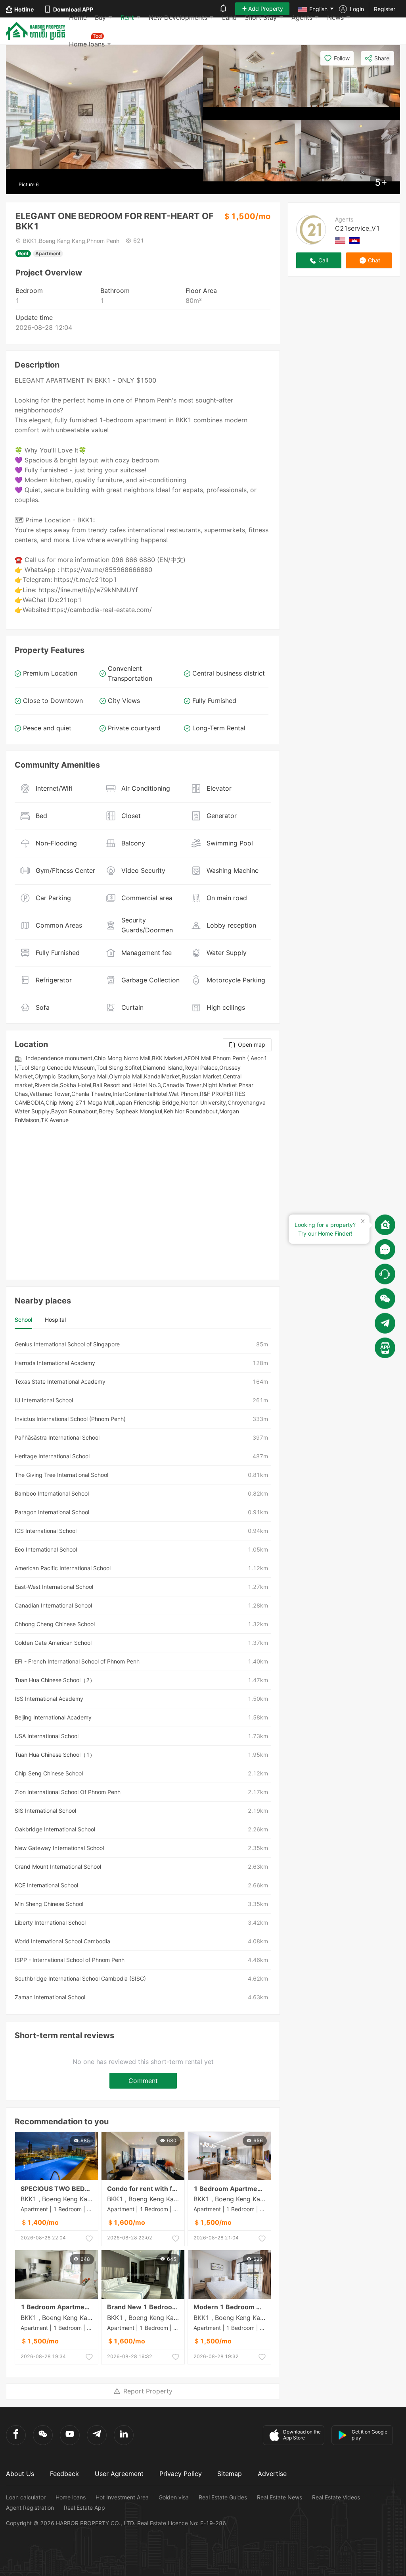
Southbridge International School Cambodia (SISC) (80, 1978)
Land (229, 17)
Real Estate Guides (223, 2497)
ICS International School (46, 1531)
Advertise (272, 2474)
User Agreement (119, 2474)
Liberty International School (50, 1922)
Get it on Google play (370, 2435)
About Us (20, 2474)
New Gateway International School (59, 1848)
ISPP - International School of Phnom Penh (70, 1960)
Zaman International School (50, 1997)
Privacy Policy (181, 2474)
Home (78, 17)
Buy (100, 17)
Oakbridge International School (55, 1829)
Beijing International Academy (53, 1717)
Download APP (73, 9)
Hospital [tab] (55, 1320)
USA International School (47, 1736)
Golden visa (174, 2497)
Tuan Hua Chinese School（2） (55, 1680)
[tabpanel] (143, 1671)
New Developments (178, 17)
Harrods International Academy (55, 1363)
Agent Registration (30, 2508)
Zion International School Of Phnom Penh (68, 1792)
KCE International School (46, 1885)
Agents (302, 17)
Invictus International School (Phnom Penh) (70, 1419)
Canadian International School (53, 1605)
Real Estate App (84, 2508)
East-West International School (54, 1587)
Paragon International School (52, 1512)
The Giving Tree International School (61, 1475)
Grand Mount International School (58, 1867)
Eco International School (46, 1549)
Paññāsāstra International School (57, 1437)
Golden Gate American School (53, 1643)
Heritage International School (52, 1456)
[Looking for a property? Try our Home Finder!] (385, 1225)
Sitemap (230, 2474)
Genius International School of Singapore (67, 1344)
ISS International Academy (49, 1699)
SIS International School (45, 1811)
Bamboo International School (52, 1493)
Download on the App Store (302, 2435)
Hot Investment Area (122, 2497)
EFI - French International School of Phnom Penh (77, 1661)
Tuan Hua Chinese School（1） (55, 1755)
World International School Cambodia (62, 1941)
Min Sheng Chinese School (49, 1904)
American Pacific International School (63, 1568)
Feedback (64, 2474)
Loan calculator (26, 2497)
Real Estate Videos (336, 2497)
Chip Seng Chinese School (49, 1773)
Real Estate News (280, 2497)
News (335, 17)
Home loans (71, 2497)
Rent (127, 17)
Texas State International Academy (60, 1381)
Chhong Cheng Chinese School (55, 1624)
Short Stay (261, 17)
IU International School (44, 1400)
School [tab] (23, 1320)
